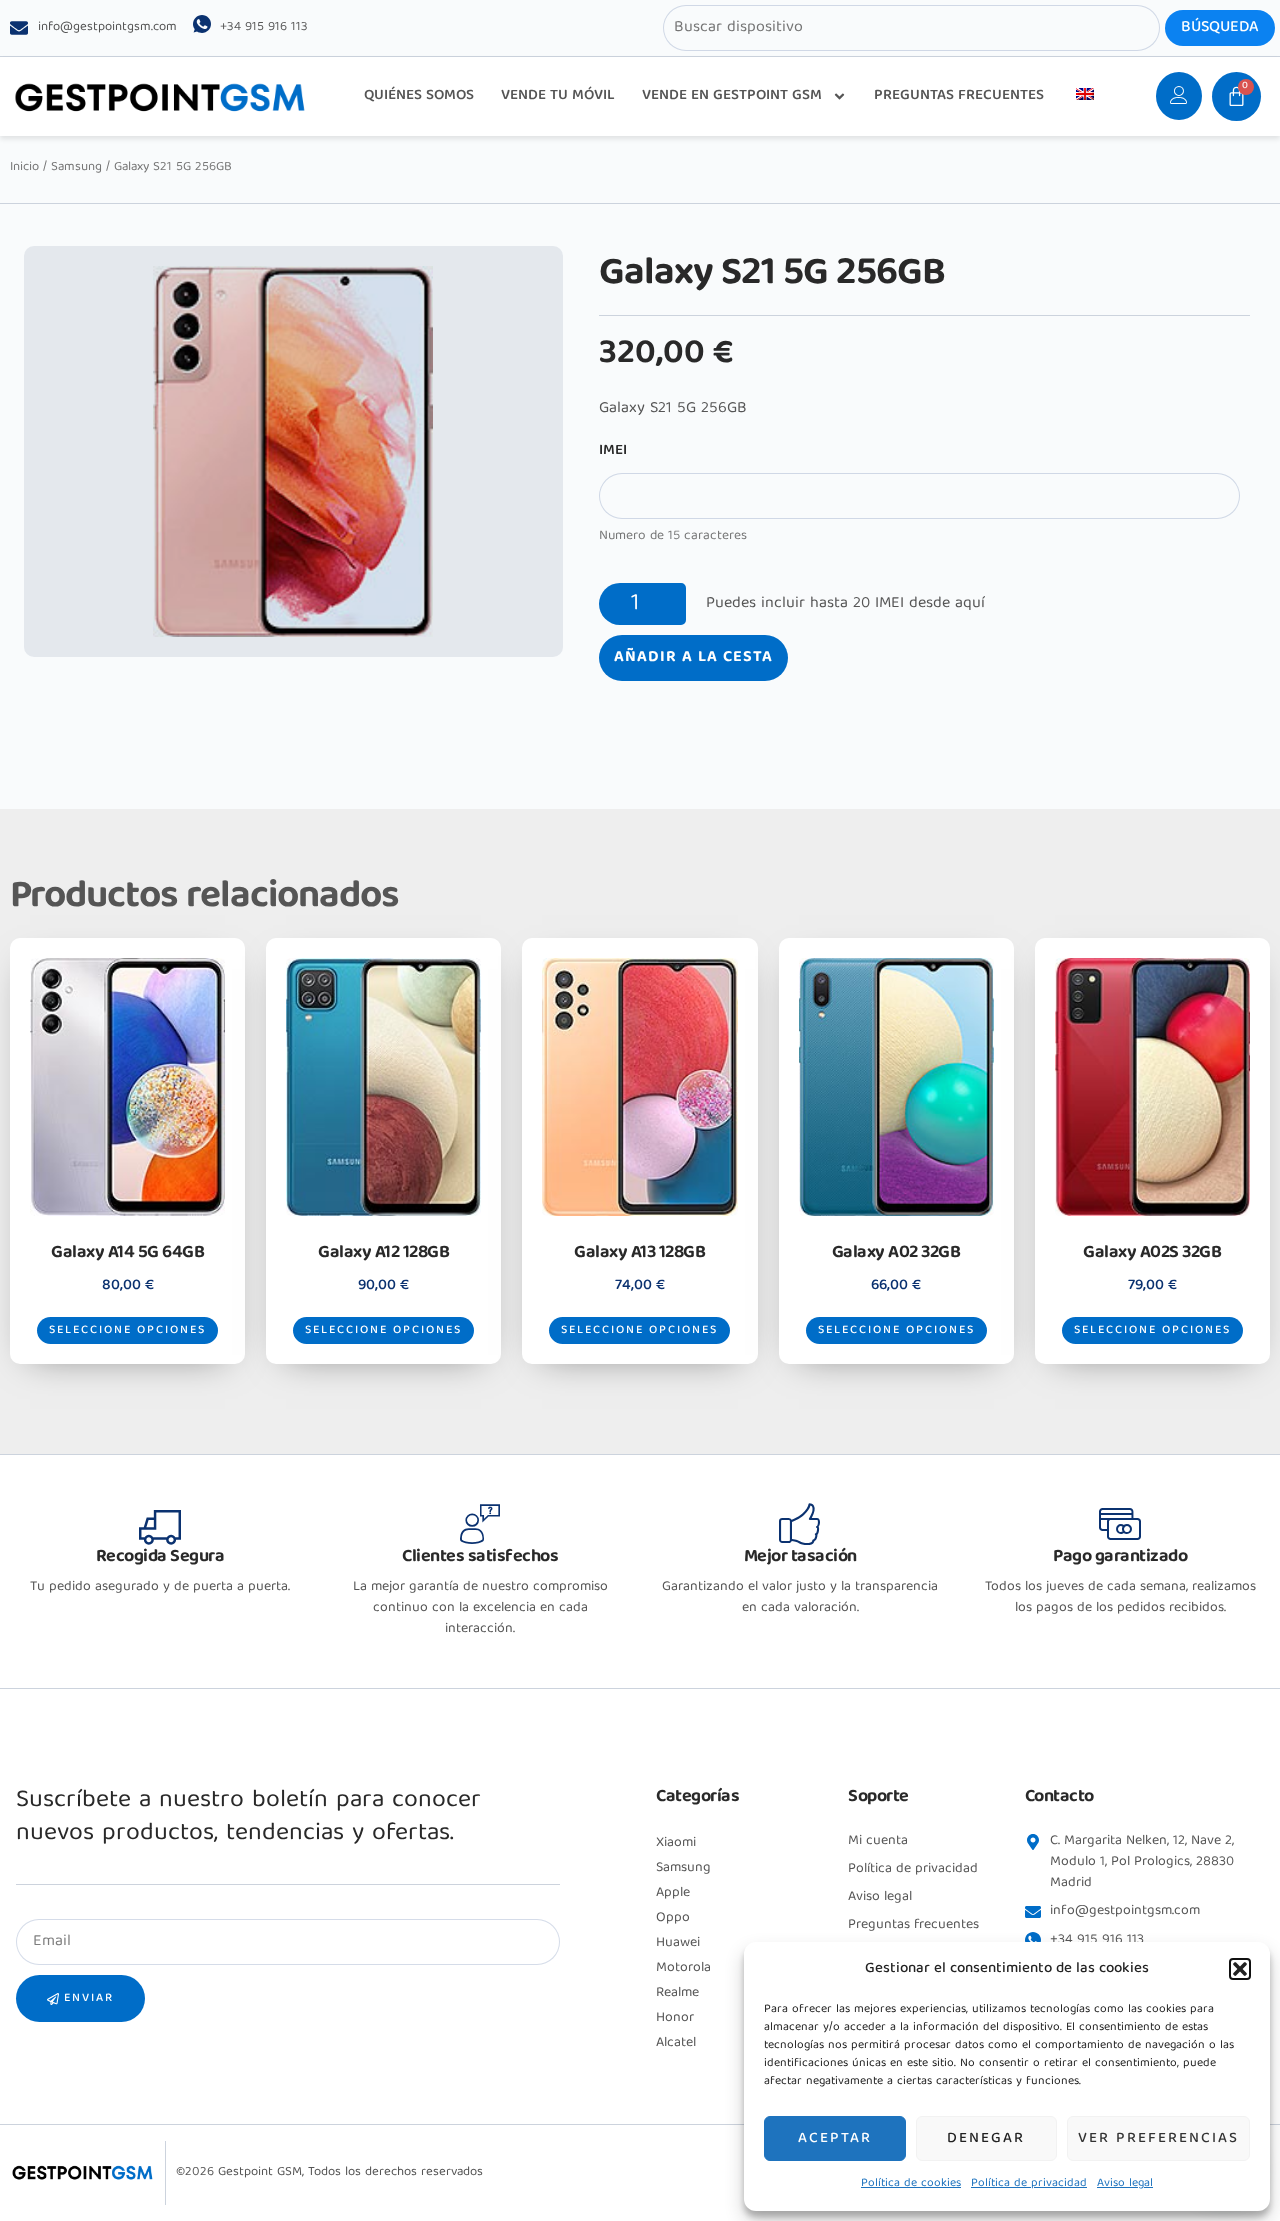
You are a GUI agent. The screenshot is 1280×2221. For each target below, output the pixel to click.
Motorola (683, 1968)
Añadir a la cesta (693, 658)
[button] (1240, 1969)
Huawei (678, 1943)
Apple (673, 1893)
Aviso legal (1125, 2183)
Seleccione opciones (127, 1330)
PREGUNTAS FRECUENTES (959, 96)
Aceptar (835, 2139)
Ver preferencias (1158, 2139)
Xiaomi (676, 1843)
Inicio (24, 167)
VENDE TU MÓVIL (558, 96)
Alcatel (676, 2043)
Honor (675, 2018)
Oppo (673, 1918)
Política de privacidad (1029, 2183)
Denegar (986, 2139)
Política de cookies (911, 2183)
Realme (677, 1993)
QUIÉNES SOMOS (419, 96)
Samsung (76, 167)
